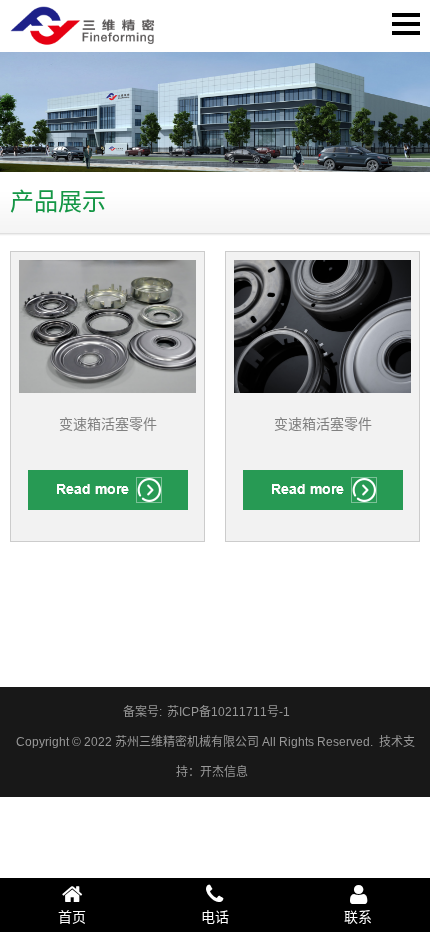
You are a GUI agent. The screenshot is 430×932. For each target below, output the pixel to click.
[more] (108, 490)
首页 (72, 917)
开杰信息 (224, 772)
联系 (358, 917)
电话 (215, 917)
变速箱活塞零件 (108, 424)
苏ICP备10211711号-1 (228, 712)
